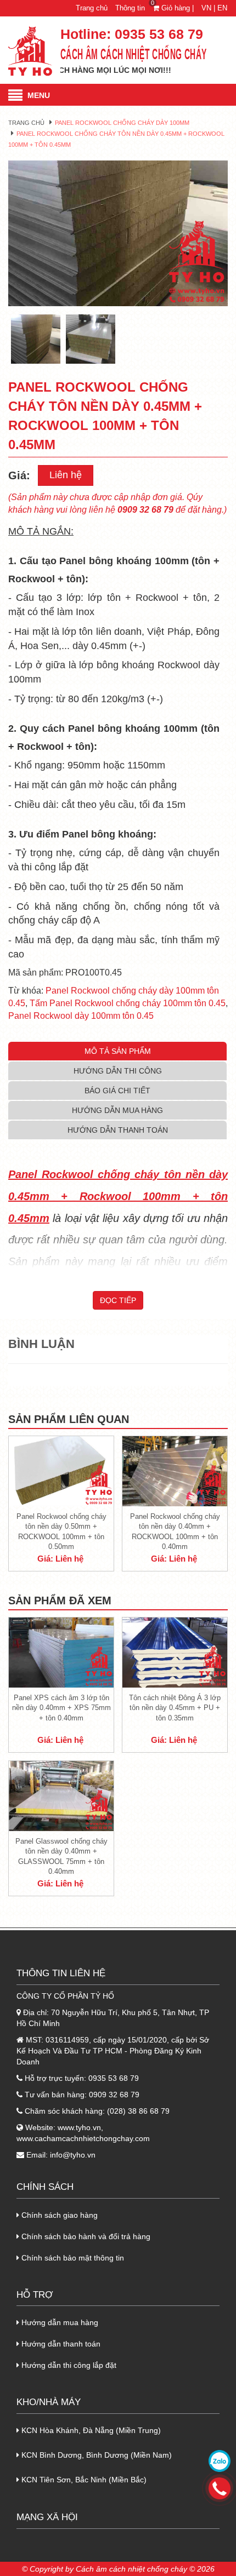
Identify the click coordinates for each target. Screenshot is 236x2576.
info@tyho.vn (73, 2155)
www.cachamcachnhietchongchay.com (83, 2138)
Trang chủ (92, 8)
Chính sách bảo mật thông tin (72, 2258)
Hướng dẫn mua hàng (59, 2322)
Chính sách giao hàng (58, 2215)
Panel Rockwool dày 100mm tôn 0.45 (81, 1016)
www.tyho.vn (79, 2127)
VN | (208, 8)
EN (222, 8)
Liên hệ (66, 475)
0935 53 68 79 (159, 34)
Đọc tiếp (118, 1300)
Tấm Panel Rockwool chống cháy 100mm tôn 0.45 (128, 1003)
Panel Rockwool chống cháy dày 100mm (122, 123)
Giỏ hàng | (174, 8)
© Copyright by (48, 2569)
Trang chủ (26, 123)
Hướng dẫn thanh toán (60, 2344)
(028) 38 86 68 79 (138, 2111)
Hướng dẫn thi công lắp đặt (68, 2365)
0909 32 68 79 (114, 2095)
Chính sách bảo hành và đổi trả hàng (85, 2236)
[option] (118, 234)
